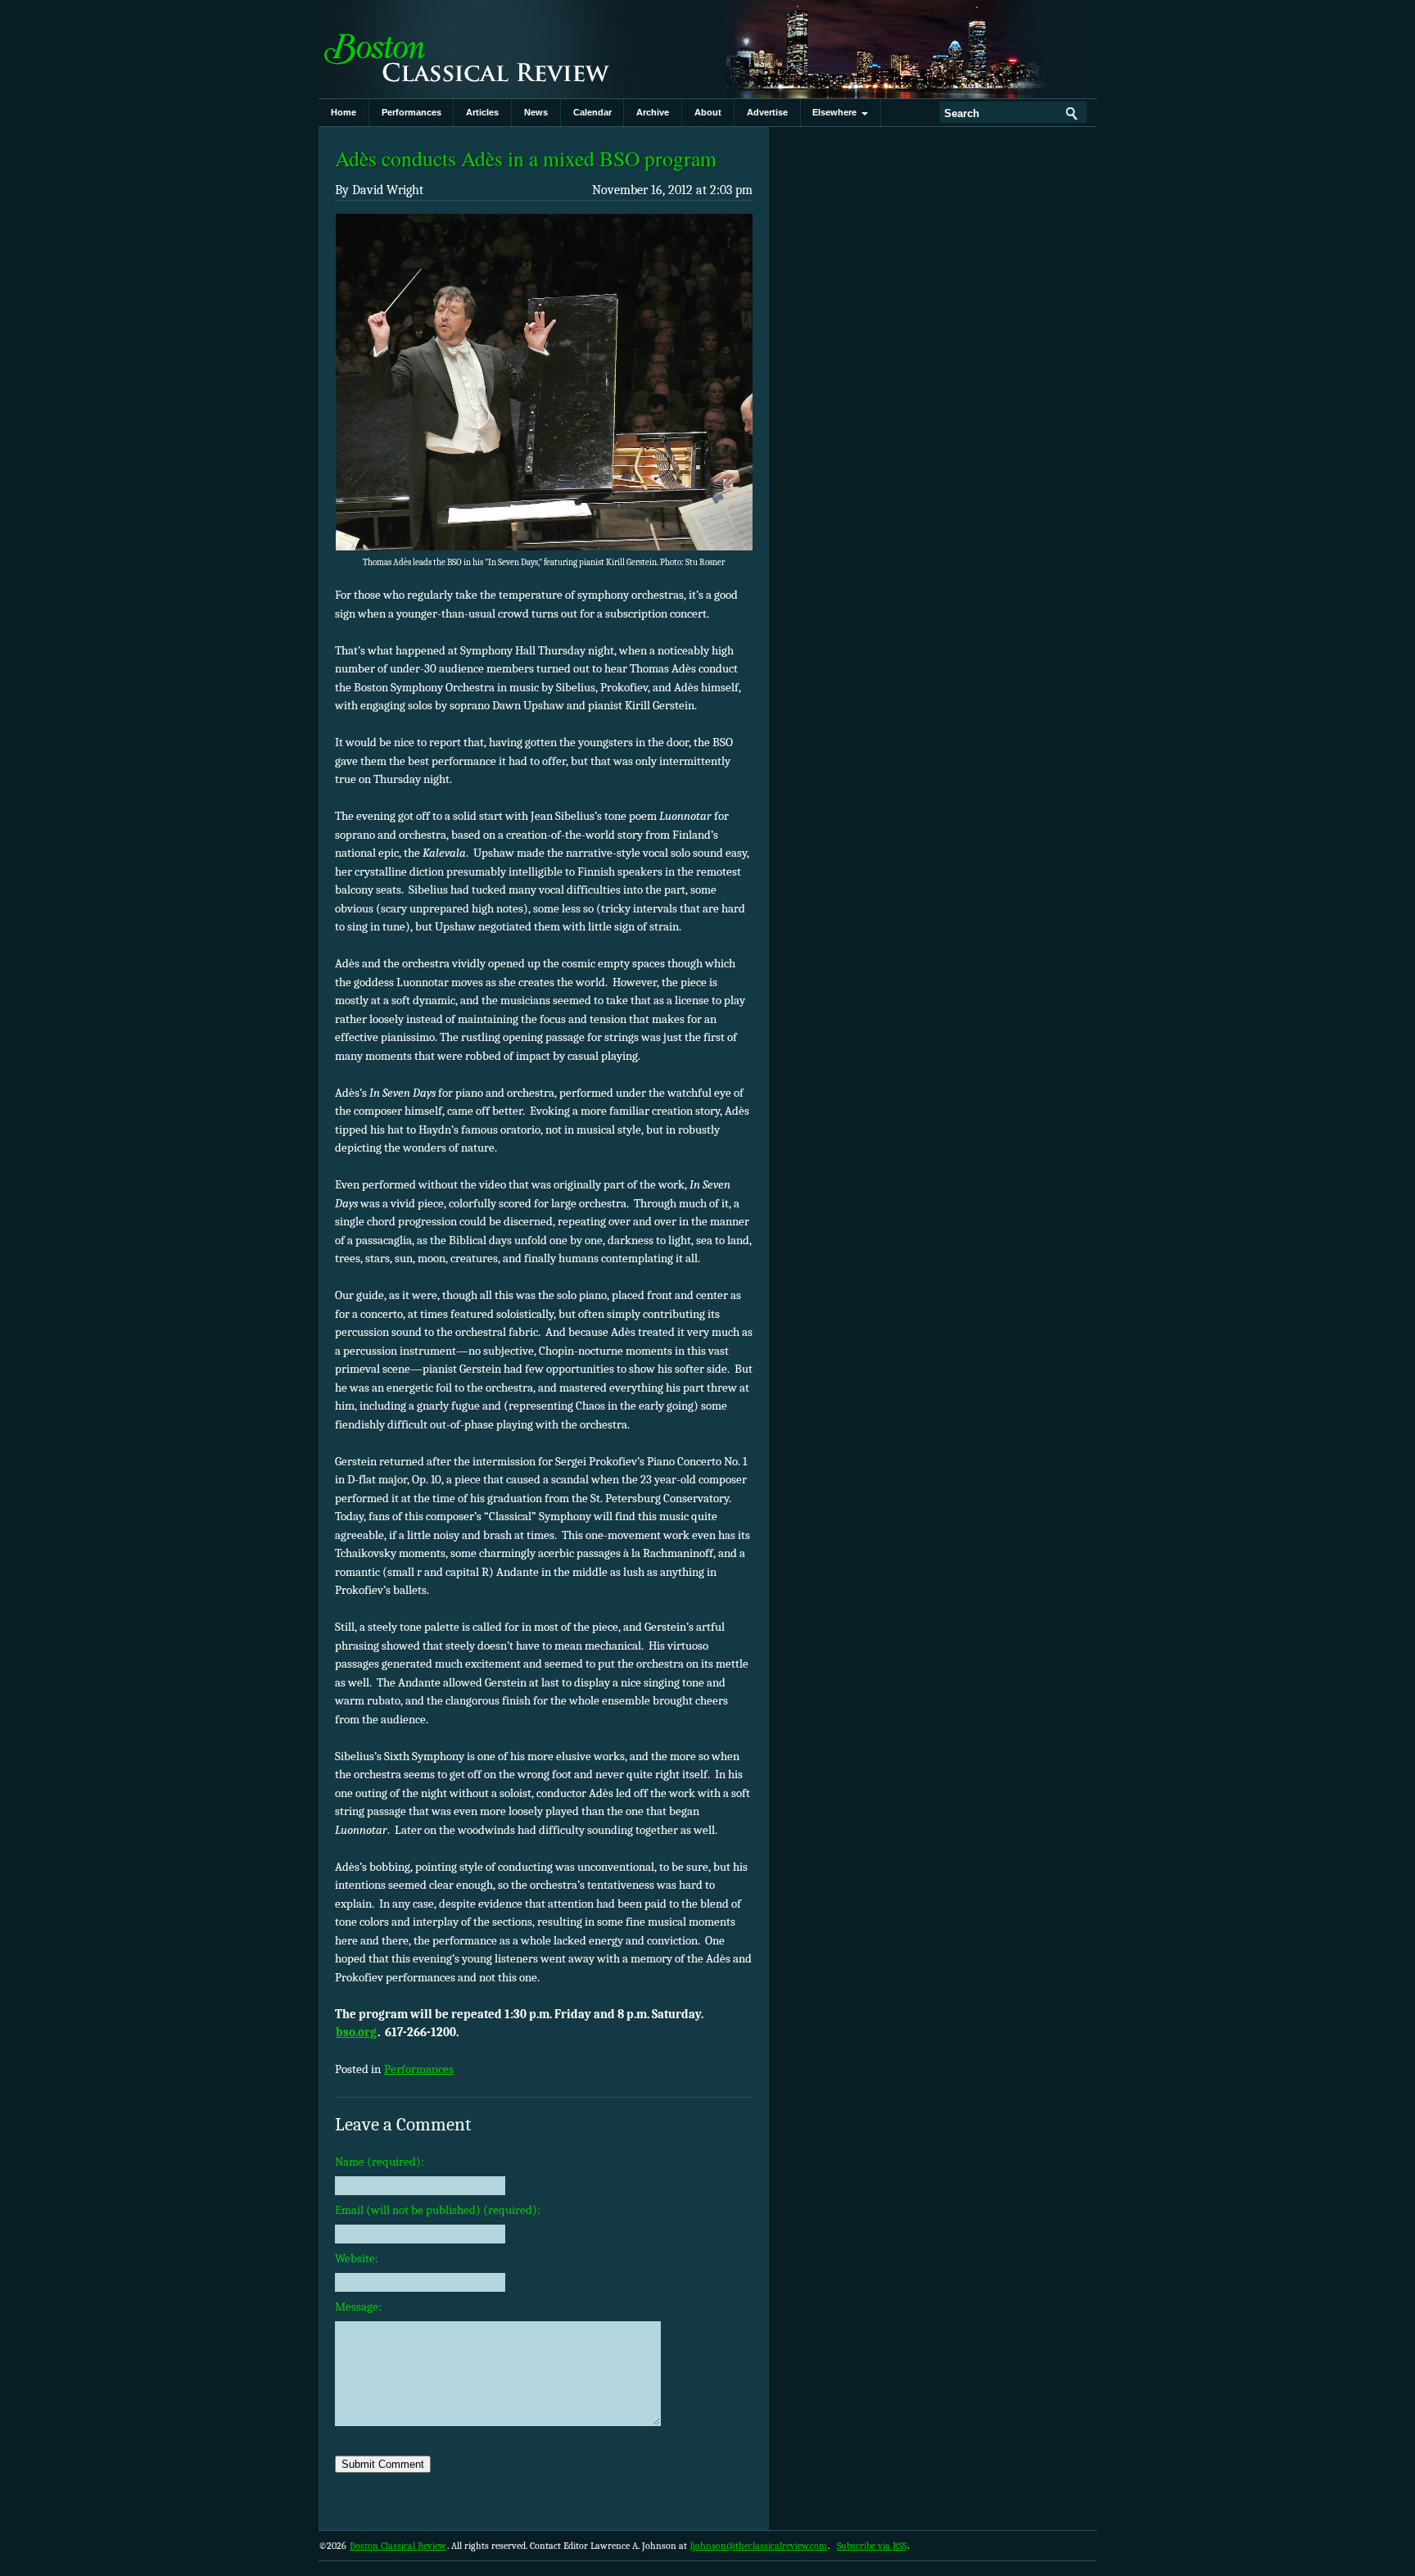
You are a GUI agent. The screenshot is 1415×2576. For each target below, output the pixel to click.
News (536, 112)
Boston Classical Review (482, 49)
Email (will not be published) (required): (438, 2210)
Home (344, 112)
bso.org (356, 2032)
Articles (482, 112)
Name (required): (380, 2162)
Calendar (592, 112)
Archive (653, 112)
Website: (357, 2258)
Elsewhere (837, 112)
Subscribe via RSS (872, 2546)
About (708, 112)
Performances (411, 112)
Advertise (767, 112)
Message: (358, 2307)
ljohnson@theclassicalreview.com (759, 2546)
